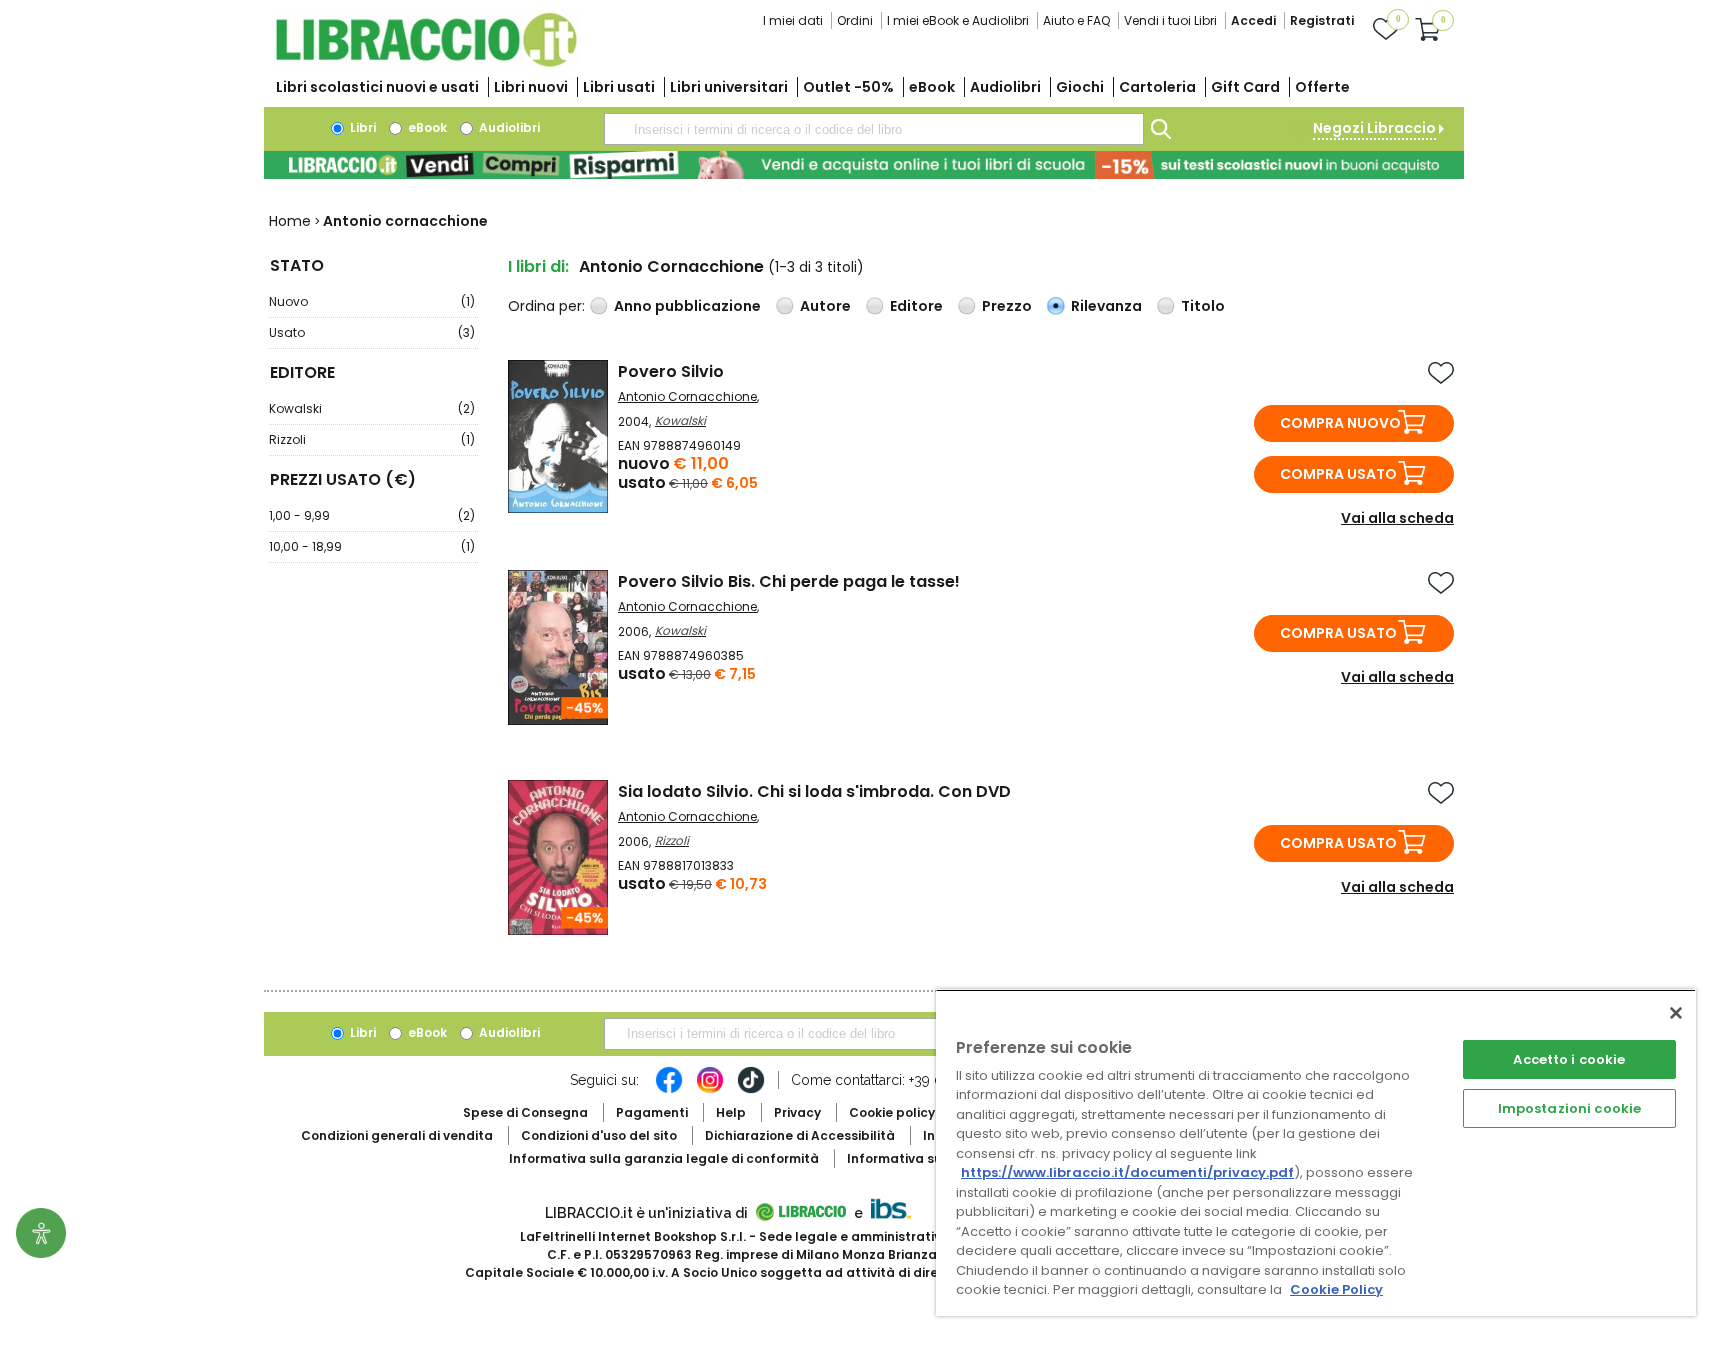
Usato (372, 332)
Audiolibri (1005, 87)
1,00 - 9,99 (372, 515)
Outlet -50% (848, 87)
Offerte (1322, 87)
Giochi (1080, 87)
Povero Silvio (671, 371)
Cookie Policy (1336, 1289)
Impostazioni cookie (1569, 1108)
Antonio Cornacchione (687, 396)
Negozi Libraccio (1374, 128)
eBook (932, 87)
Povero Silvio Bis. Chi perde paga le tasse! (789, 581)
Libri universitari (729, 87)
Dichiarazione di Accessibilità (800, 1135)
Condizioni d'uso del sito (599, 1135)
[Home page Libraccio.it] (426, 62)
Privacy (797, 1112)
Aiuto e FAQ (1076, 20)
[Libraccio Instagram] (710, 1090)
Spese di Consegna (525, 1112)
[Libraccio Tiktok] (751, 1090)
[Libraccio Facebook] (669, 1090)
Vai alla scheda (1397, 518)
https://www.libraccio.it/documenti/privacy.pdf (1127, 1172)
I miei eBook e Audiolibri (958, 20)
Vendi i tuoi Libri (1170, 20)
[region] (1316, 1152)
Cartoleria (1157, 87)
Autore (825, 306)
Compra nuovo (1340, 423)
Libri (361, 127)
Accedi (1253, 20)
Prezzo (1007, 306)
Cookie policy (892, 1112)
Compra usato (1338, 474)
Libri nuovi (531, 87)
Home (290, 221)
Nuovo (372, 301)
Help (731, 1112)
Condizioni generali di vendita (397, 1135)
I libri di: (538, 266)
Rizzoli (372, 439)
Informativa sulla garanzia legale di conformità (664, 1158)
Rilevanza (1106, 306)
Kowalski (372, 408)
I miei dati (793, 20)
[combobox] (874, 129)
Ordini (855, 20)
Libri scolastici (377, 87)
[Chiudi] (1676, 1013)
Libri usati (619, 87)
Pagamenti (652, 1112)
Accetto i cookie (1569, 1059)
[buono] (864, 165)
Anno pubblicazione (687, 306)
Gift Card (1245, 87)
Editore (916, 306)
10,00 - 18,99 (372, 546)
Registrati (1322, 20)
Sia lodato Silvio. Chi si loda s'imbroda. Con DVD (814, 791)
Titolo (1203, 306)
